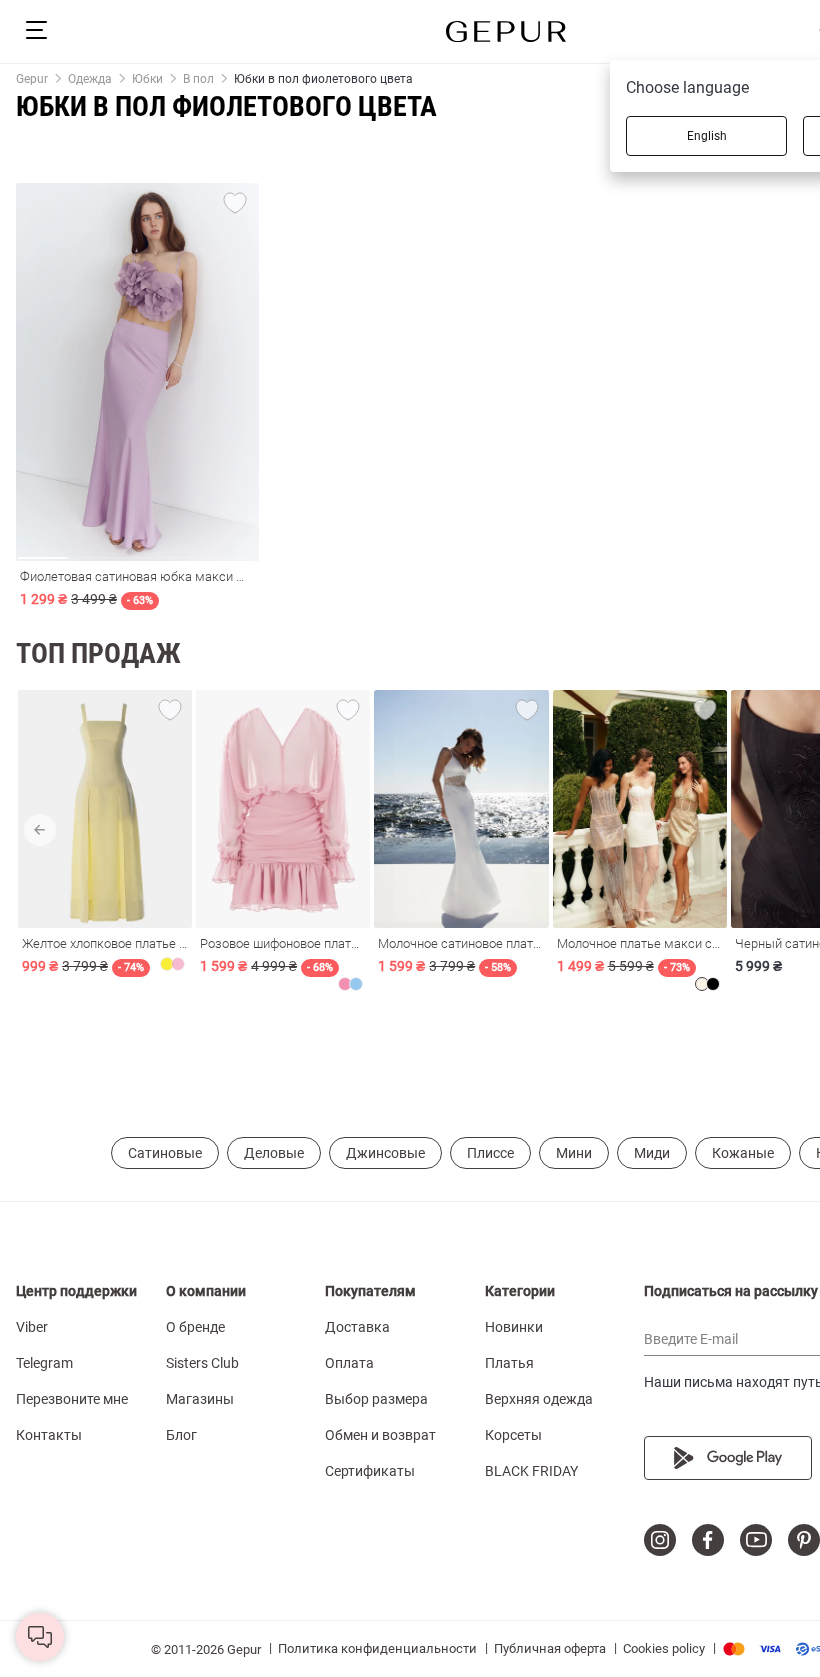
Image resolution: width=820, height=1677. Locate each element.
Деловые (274, 1153)
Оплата (349, 1363)
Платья (509, 1363)
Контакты (49, 1435)
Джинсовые (385, 1153)
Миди (652, 1153)
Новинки (514, 1327)
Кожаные (743, 1153)
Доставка (357, 1327)
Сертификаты (370, 1471)
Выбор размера (376, 1399)
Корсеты (513, 1435)
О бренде (195, 1327)
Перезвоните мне (72, 1399)
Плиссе (490, 1153)
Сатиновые (165, 1153)
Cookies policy (664, 1648)
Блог (181, 1435)
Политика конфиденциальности (377, 1648)
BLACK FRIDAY (531, 1471)
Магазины (200, 1399)
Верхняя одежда (539, 1399)
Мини (574, 1153)
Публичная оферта (550, 1648)
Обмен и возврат (380, 1435)
